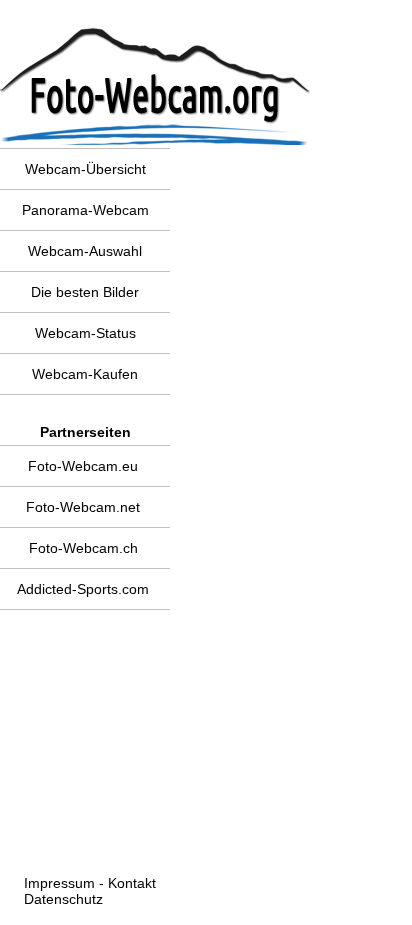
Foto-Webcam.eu (83, 466)
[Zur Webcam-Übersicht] (92, 13)
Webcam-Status (85, 333)
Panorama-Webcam (85, 210)
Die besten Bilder (85, 292)
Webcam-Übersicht (85, 169)
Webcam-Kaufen (85, 374)
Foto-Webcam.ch (83, 548)
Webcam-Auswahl (85, 251)
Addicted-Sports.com (83, 589)
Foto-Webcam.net (83, 507)
